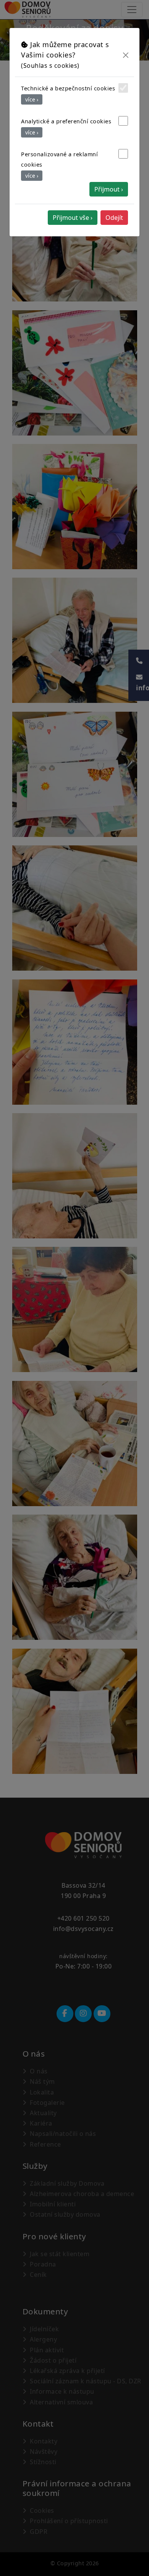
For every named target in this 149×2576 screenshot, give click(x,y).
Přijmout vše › (73, 218)
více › (32, 99)
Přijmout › (109, 189)
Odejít (114, 218)
